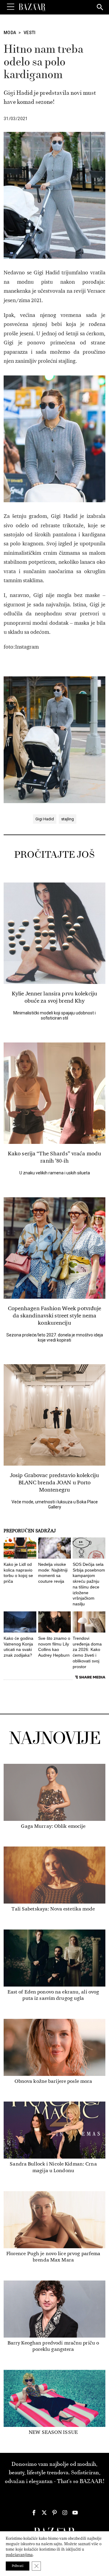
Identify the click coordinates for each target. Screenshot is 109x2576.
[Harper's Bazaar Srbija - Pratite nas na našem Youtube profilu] (75, 2513)
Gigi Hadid (45, 819)
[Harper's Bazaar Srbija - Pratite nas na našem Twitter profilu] (44, 2513)
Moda (10, 33)
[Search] (100, 8)
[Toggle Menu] (11, 7)
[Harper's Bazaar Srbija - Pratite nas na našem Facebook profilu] (34, 2513)
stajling (68, 819)
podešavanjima (19, 2555)
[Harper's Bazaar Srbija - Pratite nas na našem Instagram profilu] (65, 2513)
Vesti (30, 33)
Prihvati (18, 2566)
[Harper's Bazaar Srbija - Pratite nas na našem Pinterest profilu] (54, 2513)
